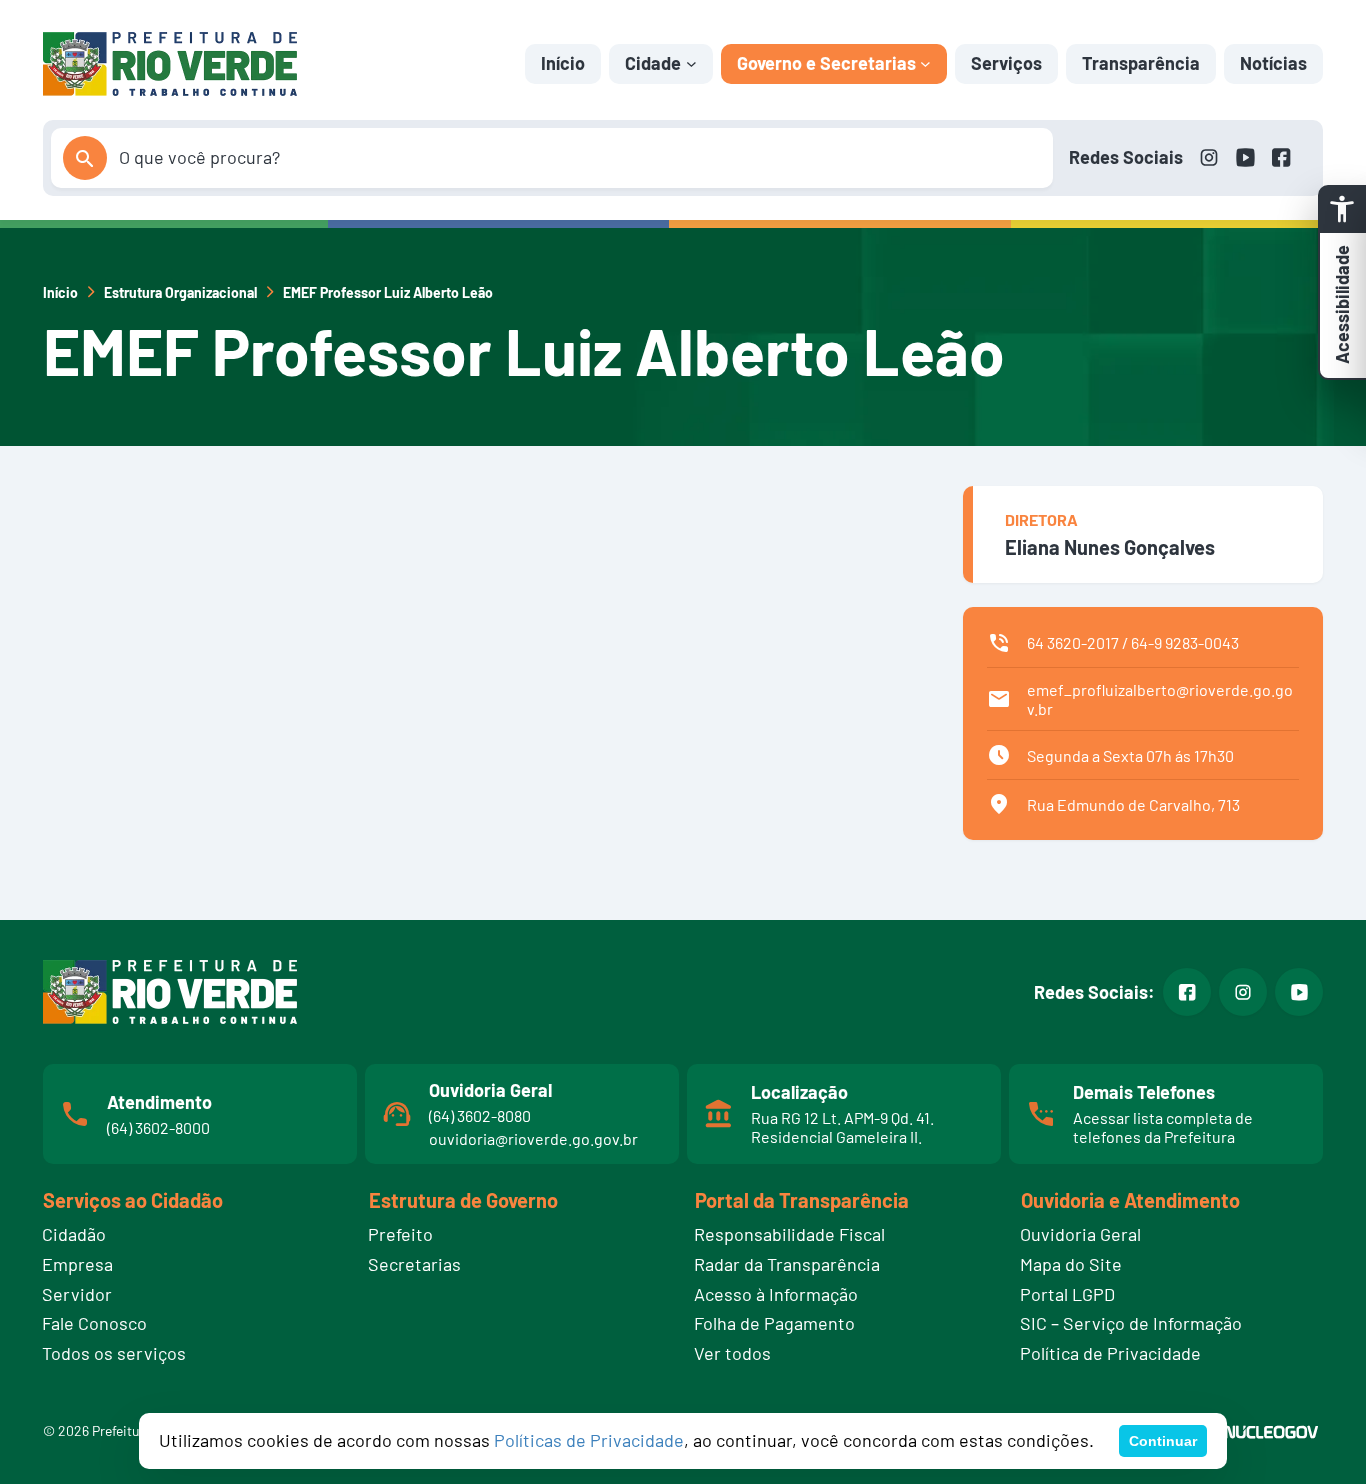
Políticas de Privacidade (589, 1440)
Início (563, 63)
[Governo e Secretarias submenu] (925, 63)
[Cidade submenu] (691, 63)
